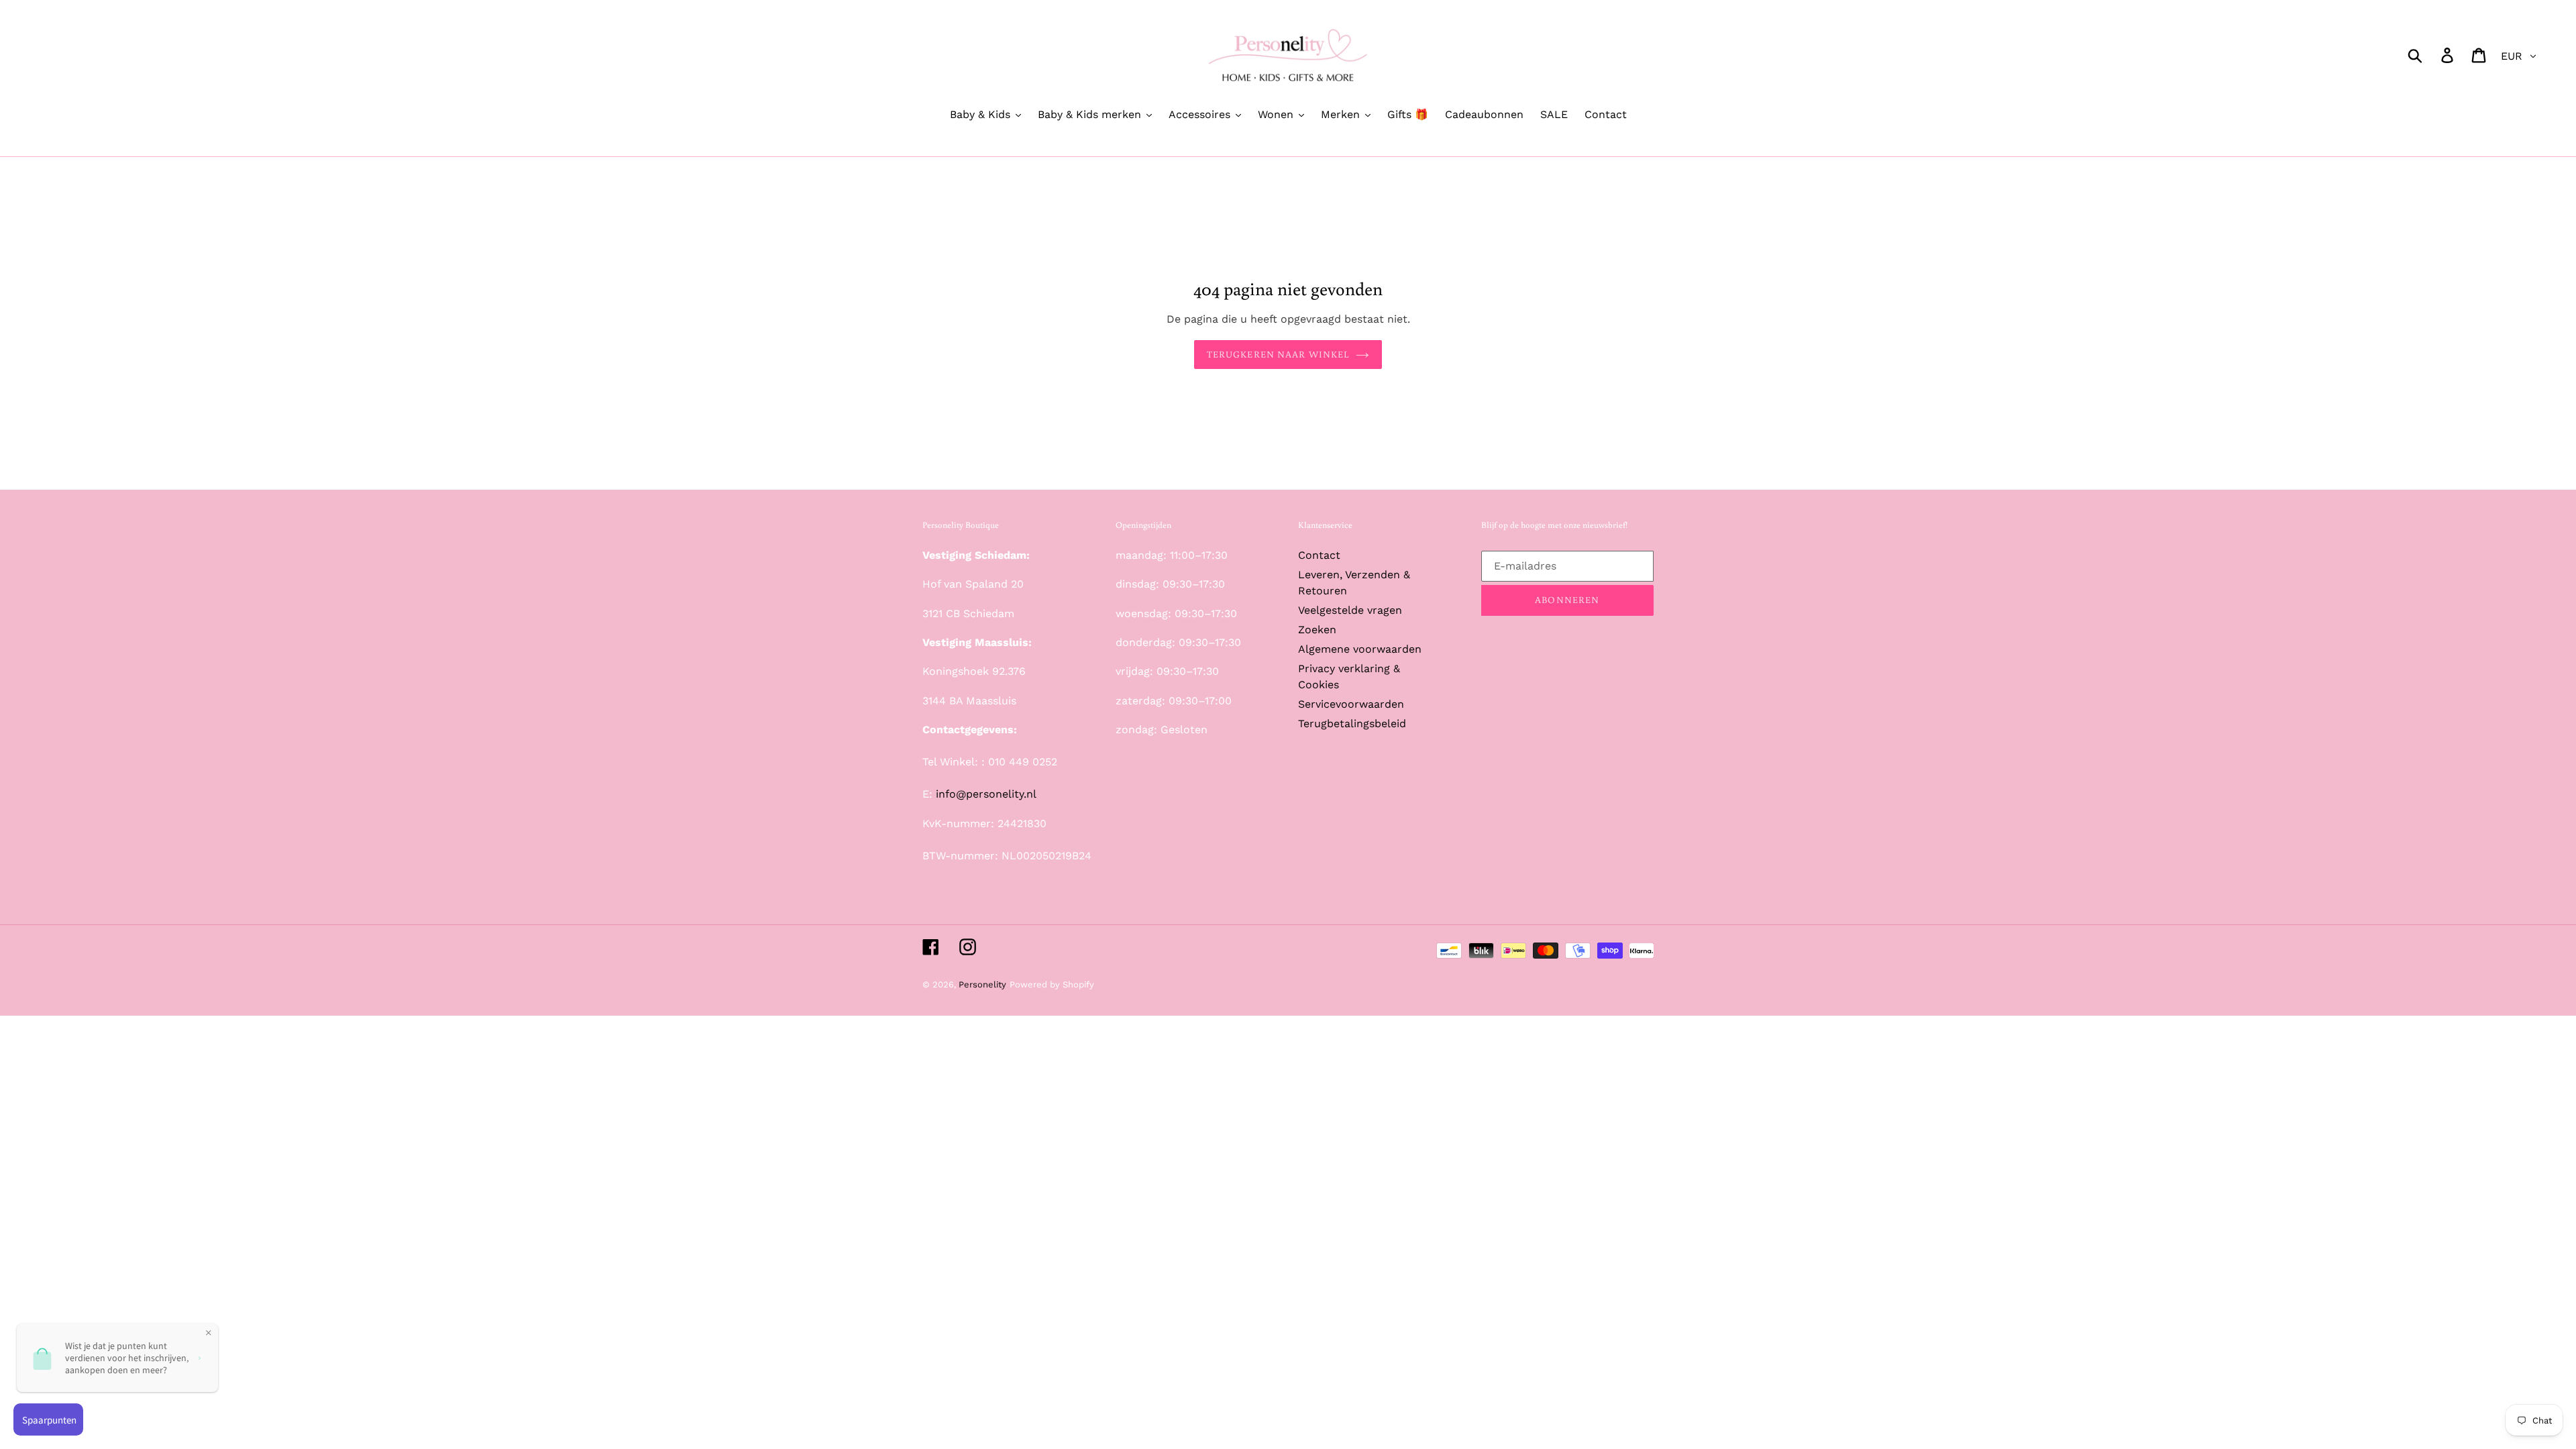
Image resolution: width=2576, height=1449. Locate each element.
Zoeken (1317, 630)
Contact (1319, 555)
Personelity (982, 984)
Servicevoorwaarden (1351, 704)
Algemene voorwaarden (1360, 649)
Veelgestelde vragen (1350, 610)
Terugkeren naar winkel (1278, 354)
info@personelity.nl (986, 794)
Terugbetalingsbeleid (1352, 723)
